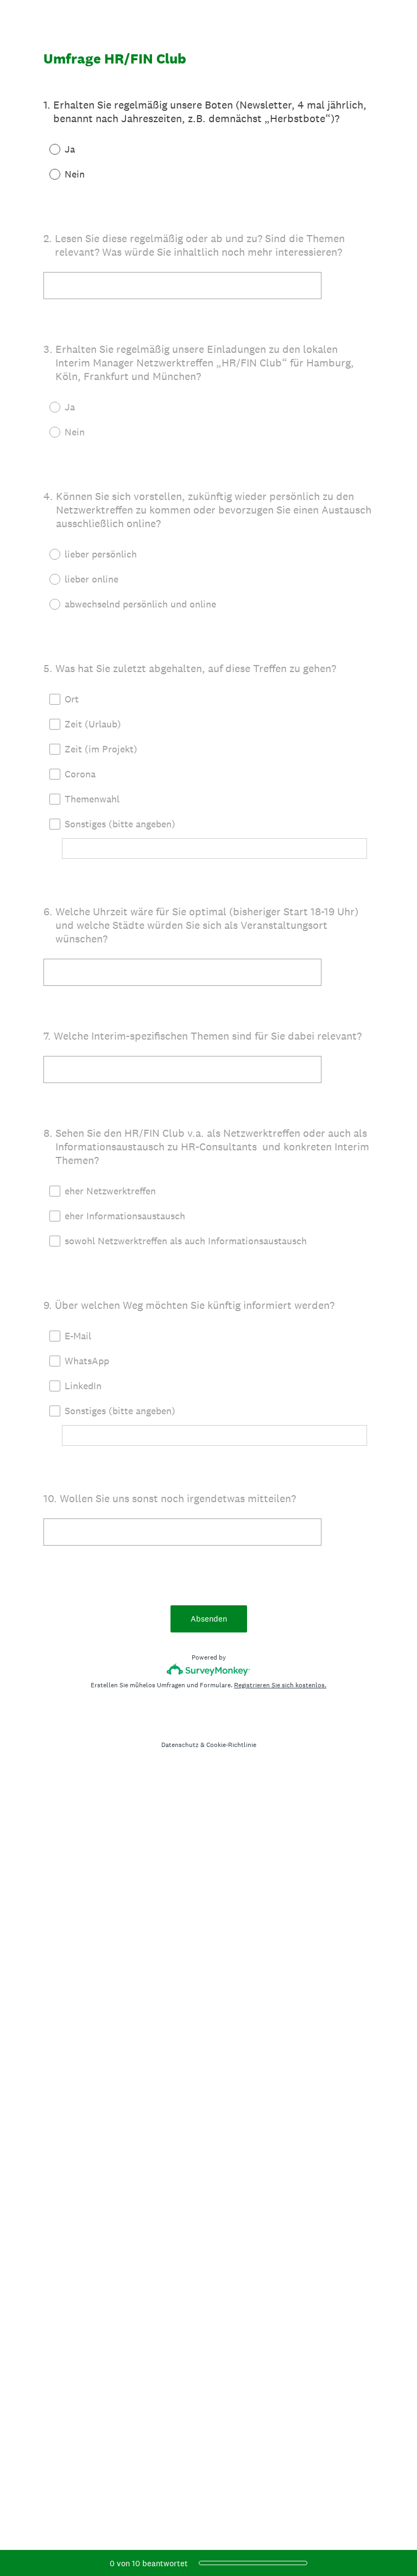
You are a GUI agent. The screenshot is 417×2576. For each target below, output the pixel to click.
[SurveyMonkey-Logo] (209, 1670)
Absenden (209, 1619)
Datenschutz (180, 1745)
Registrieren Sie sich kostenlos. (280, 1685)
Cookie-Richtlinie (231, 1745)
